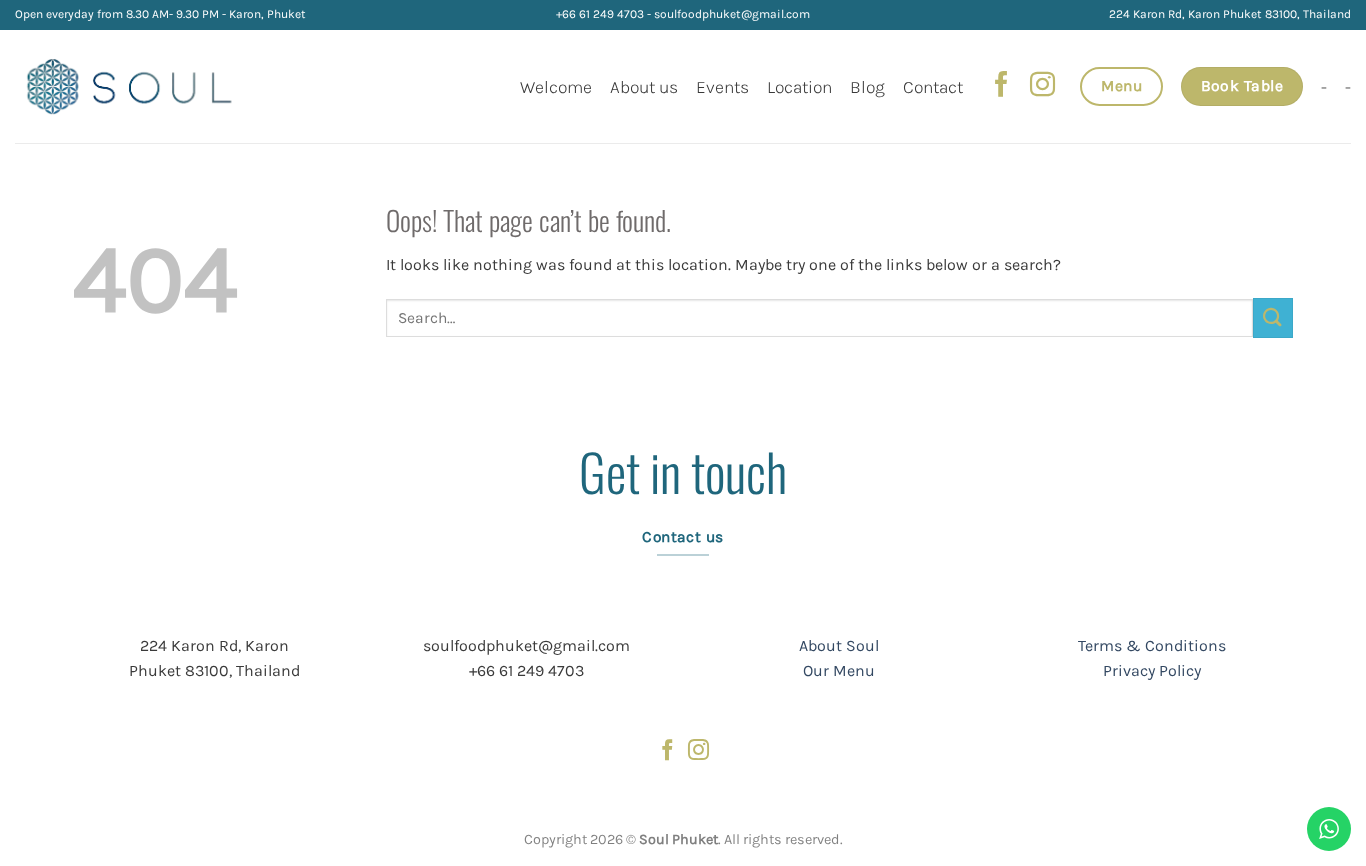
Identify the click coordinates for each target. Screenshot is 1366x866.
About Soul (839, 645)
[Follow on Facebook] (1001, 86)
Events (722, 87)
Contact (933, 87)
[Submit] (1273, 317)
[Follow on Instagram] (1041, 86)
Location (799, 87)
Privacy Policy (1152, 670)
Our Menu (839, 670)
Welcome (556, 87)
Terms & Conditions (1152, 645)
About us (644, 87)
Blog (867, 87)
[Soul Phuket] (131, 86)
